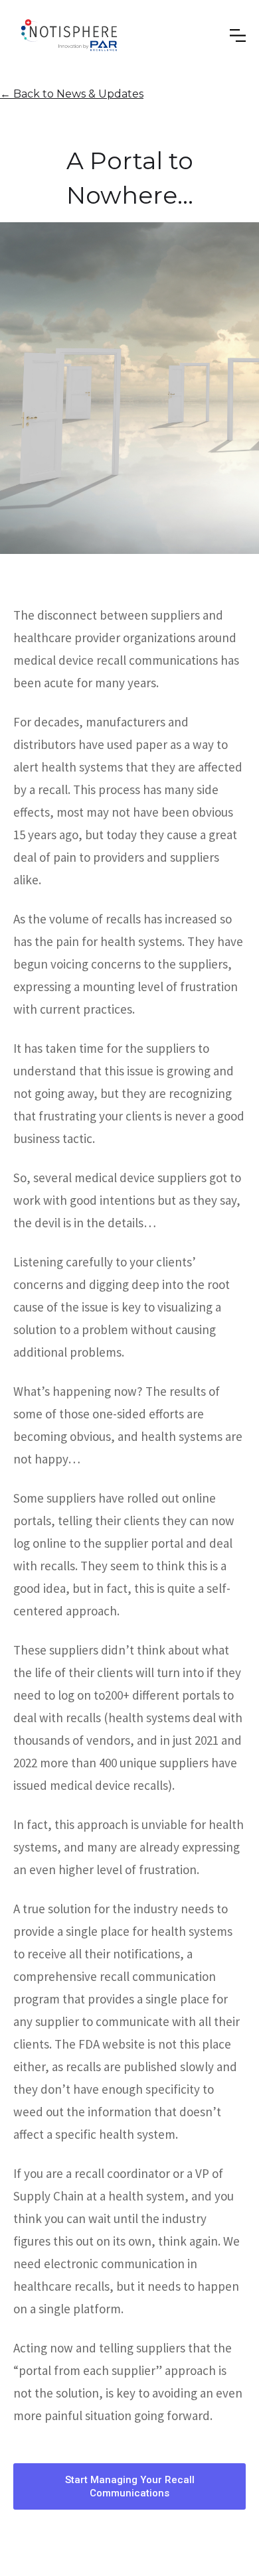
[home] (69, 35)
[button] (191, 36)
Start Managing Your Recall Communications (130, 2486)
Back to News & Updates (72, 94)
